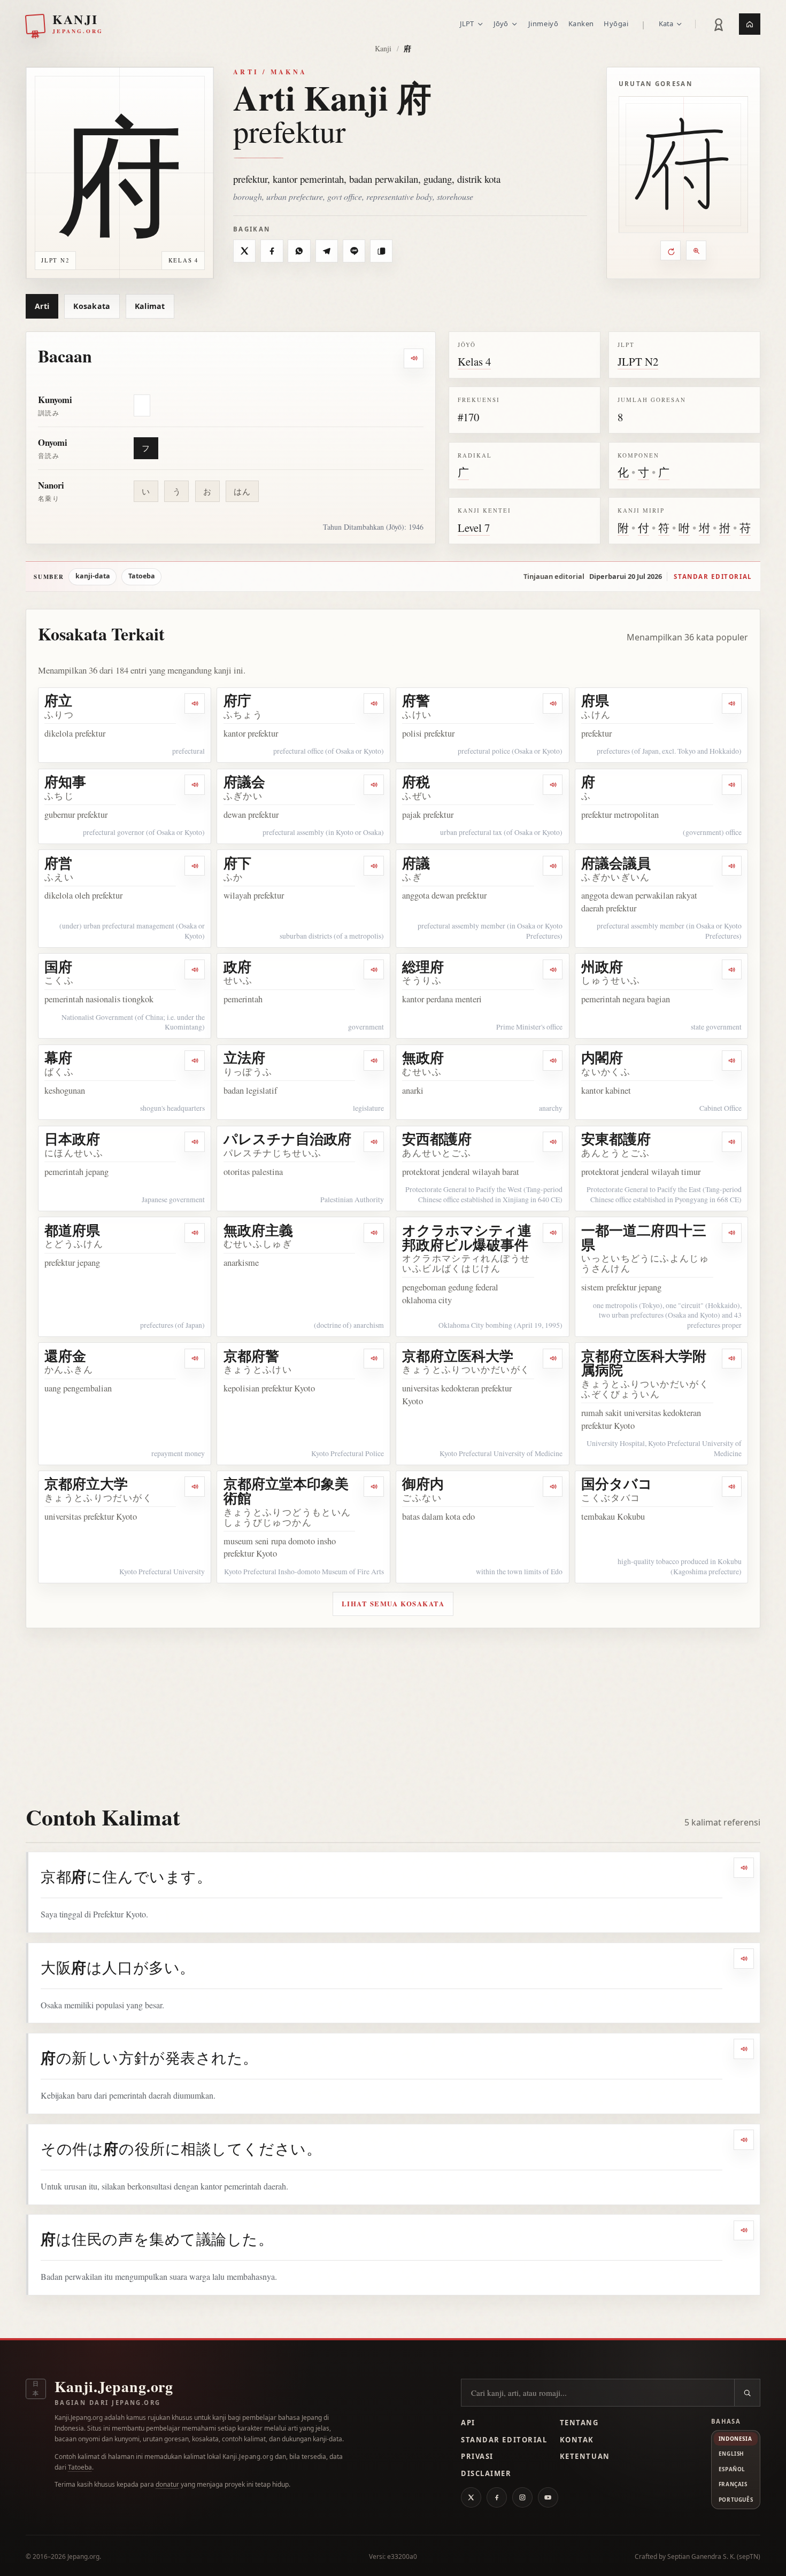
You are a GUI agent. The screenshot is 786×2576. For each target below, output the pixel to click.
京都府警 (251, 1356)
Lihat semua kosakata (393, 1604)
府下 (237, 863)
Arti (42, 306)
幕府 (58, 1057)
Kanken (581, 24)
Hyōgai (616, 24)
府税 (416, 782)
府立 (58, 700)
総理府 (423, 966)
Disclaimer (486, 2473)
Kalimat (150, 306)
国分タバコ (617, 1483)
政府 (237, 966)
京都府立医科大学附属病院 (644, 1363)
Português (736, 2500)
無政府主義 (258, 1230)
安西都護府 (437, 1139)
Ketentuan (585, 2456)
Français (733, 2484)
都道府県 (72, 1230)
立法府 (244, 1057)
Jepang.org (83, 2556)
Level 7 (474, 528)
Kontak (577, 2440)
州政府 (602, 966)
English (731, 2454)
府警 (416, 700)
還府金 (65, 1356)
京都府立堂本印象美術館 (286, 1491)
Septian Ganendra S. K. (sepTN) (714, 2556)
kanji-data (93, 576)
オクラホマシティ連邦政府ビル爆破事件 (467, 1237)
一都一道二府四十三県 (644, 1237)
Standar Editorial (504, 2440)
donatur (167, 2484)
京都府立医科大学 (458, 1356)
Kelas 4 (474, 361)
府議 (416, 863)
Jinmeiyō (543, 24)
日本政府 (72, 1139)
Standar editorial (713, 577)
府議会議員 (616, 863)
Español (732, 2469)
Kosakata (92, 306)
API (468, 2423)
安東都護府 (616, 1139)
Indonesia (735, 2439)
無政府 (423, 1057)
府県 (595, 700)
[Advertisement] (393, 1708)
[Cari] (747, 2393)
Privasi (477, 2456)
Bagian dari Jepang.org (108, 2403)
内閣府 (602, 1057)
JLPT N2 (638, 361)
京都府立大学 (86, 1483)
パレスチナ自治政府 (287, 1139)
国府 (58, 966)
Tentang (579, 2423)
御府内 (423, 1483)
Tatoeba (142, 576)
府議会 (244, 782)
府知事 (65, 782)
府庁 (237, 700)
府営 (58, 863)
